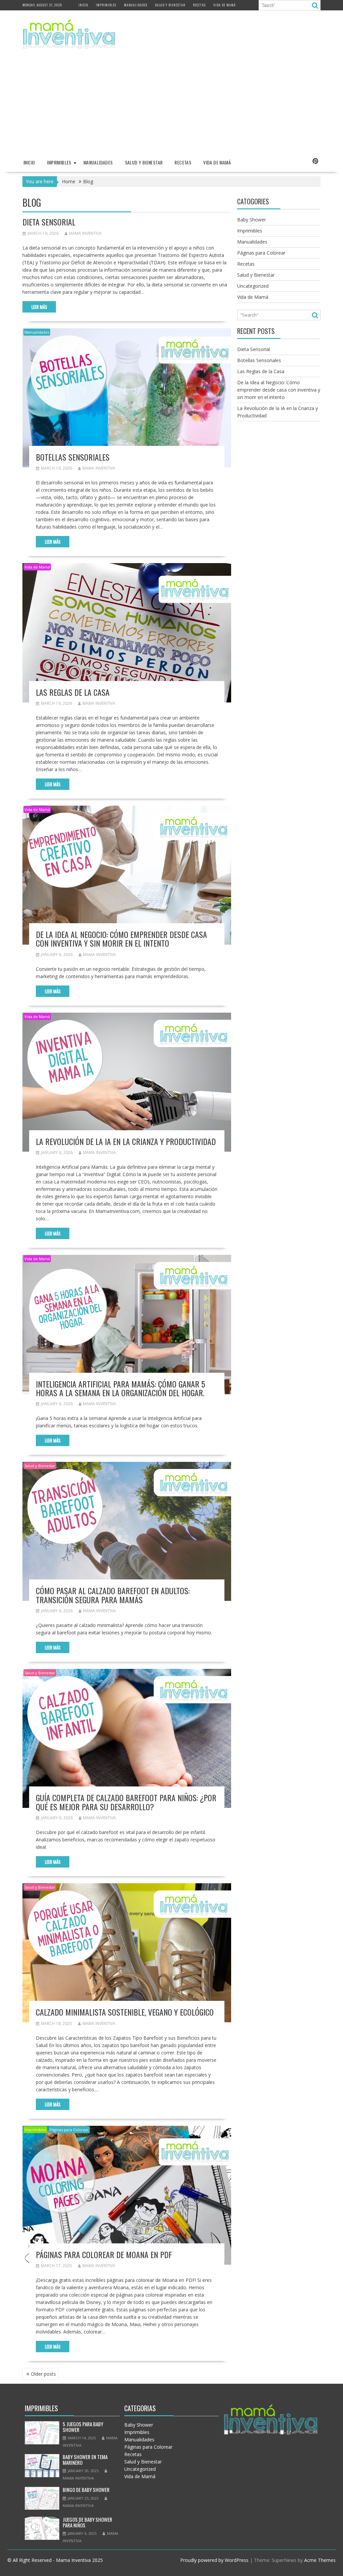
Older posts (43, 2374)
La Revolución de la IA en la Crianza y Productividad (126, 1141)
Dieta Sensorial (49, 222)
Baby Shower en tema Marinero (85, 2460)
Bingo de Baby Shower (86, 2490)
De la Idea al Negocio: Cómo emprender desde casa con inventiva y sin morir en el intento (121, 939)
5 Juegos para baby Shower (83, 2427)
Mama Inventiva (85, 233)
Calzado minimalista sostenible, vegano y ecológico (125, 2012)
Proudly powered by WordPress (214, 2560)
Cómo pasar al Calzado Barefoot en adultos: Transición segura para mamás (113, 1595)
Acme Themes (320, 2560)
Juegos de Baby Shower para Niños (87, 2522)
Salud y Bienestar (170, 5)
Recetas (199, 5)
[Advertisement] (171, 104)
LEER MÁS (39, 307)
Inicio (83, 5)
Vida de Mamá (225, 5)
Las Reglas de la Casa (73, 692)
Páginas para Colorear (69, 2130)
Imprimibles (106, 5)
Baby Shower (252, 220)
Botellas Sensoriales (73, 457)
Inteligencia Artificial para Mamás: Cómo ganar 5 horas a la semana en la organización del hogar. (120, 1388)
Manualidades (136, 5)
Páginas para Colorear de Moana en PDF (104, 2254)
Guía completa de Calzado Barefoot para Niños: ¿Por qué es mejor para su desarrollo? (126, 1802)
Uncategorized (253, 286)
